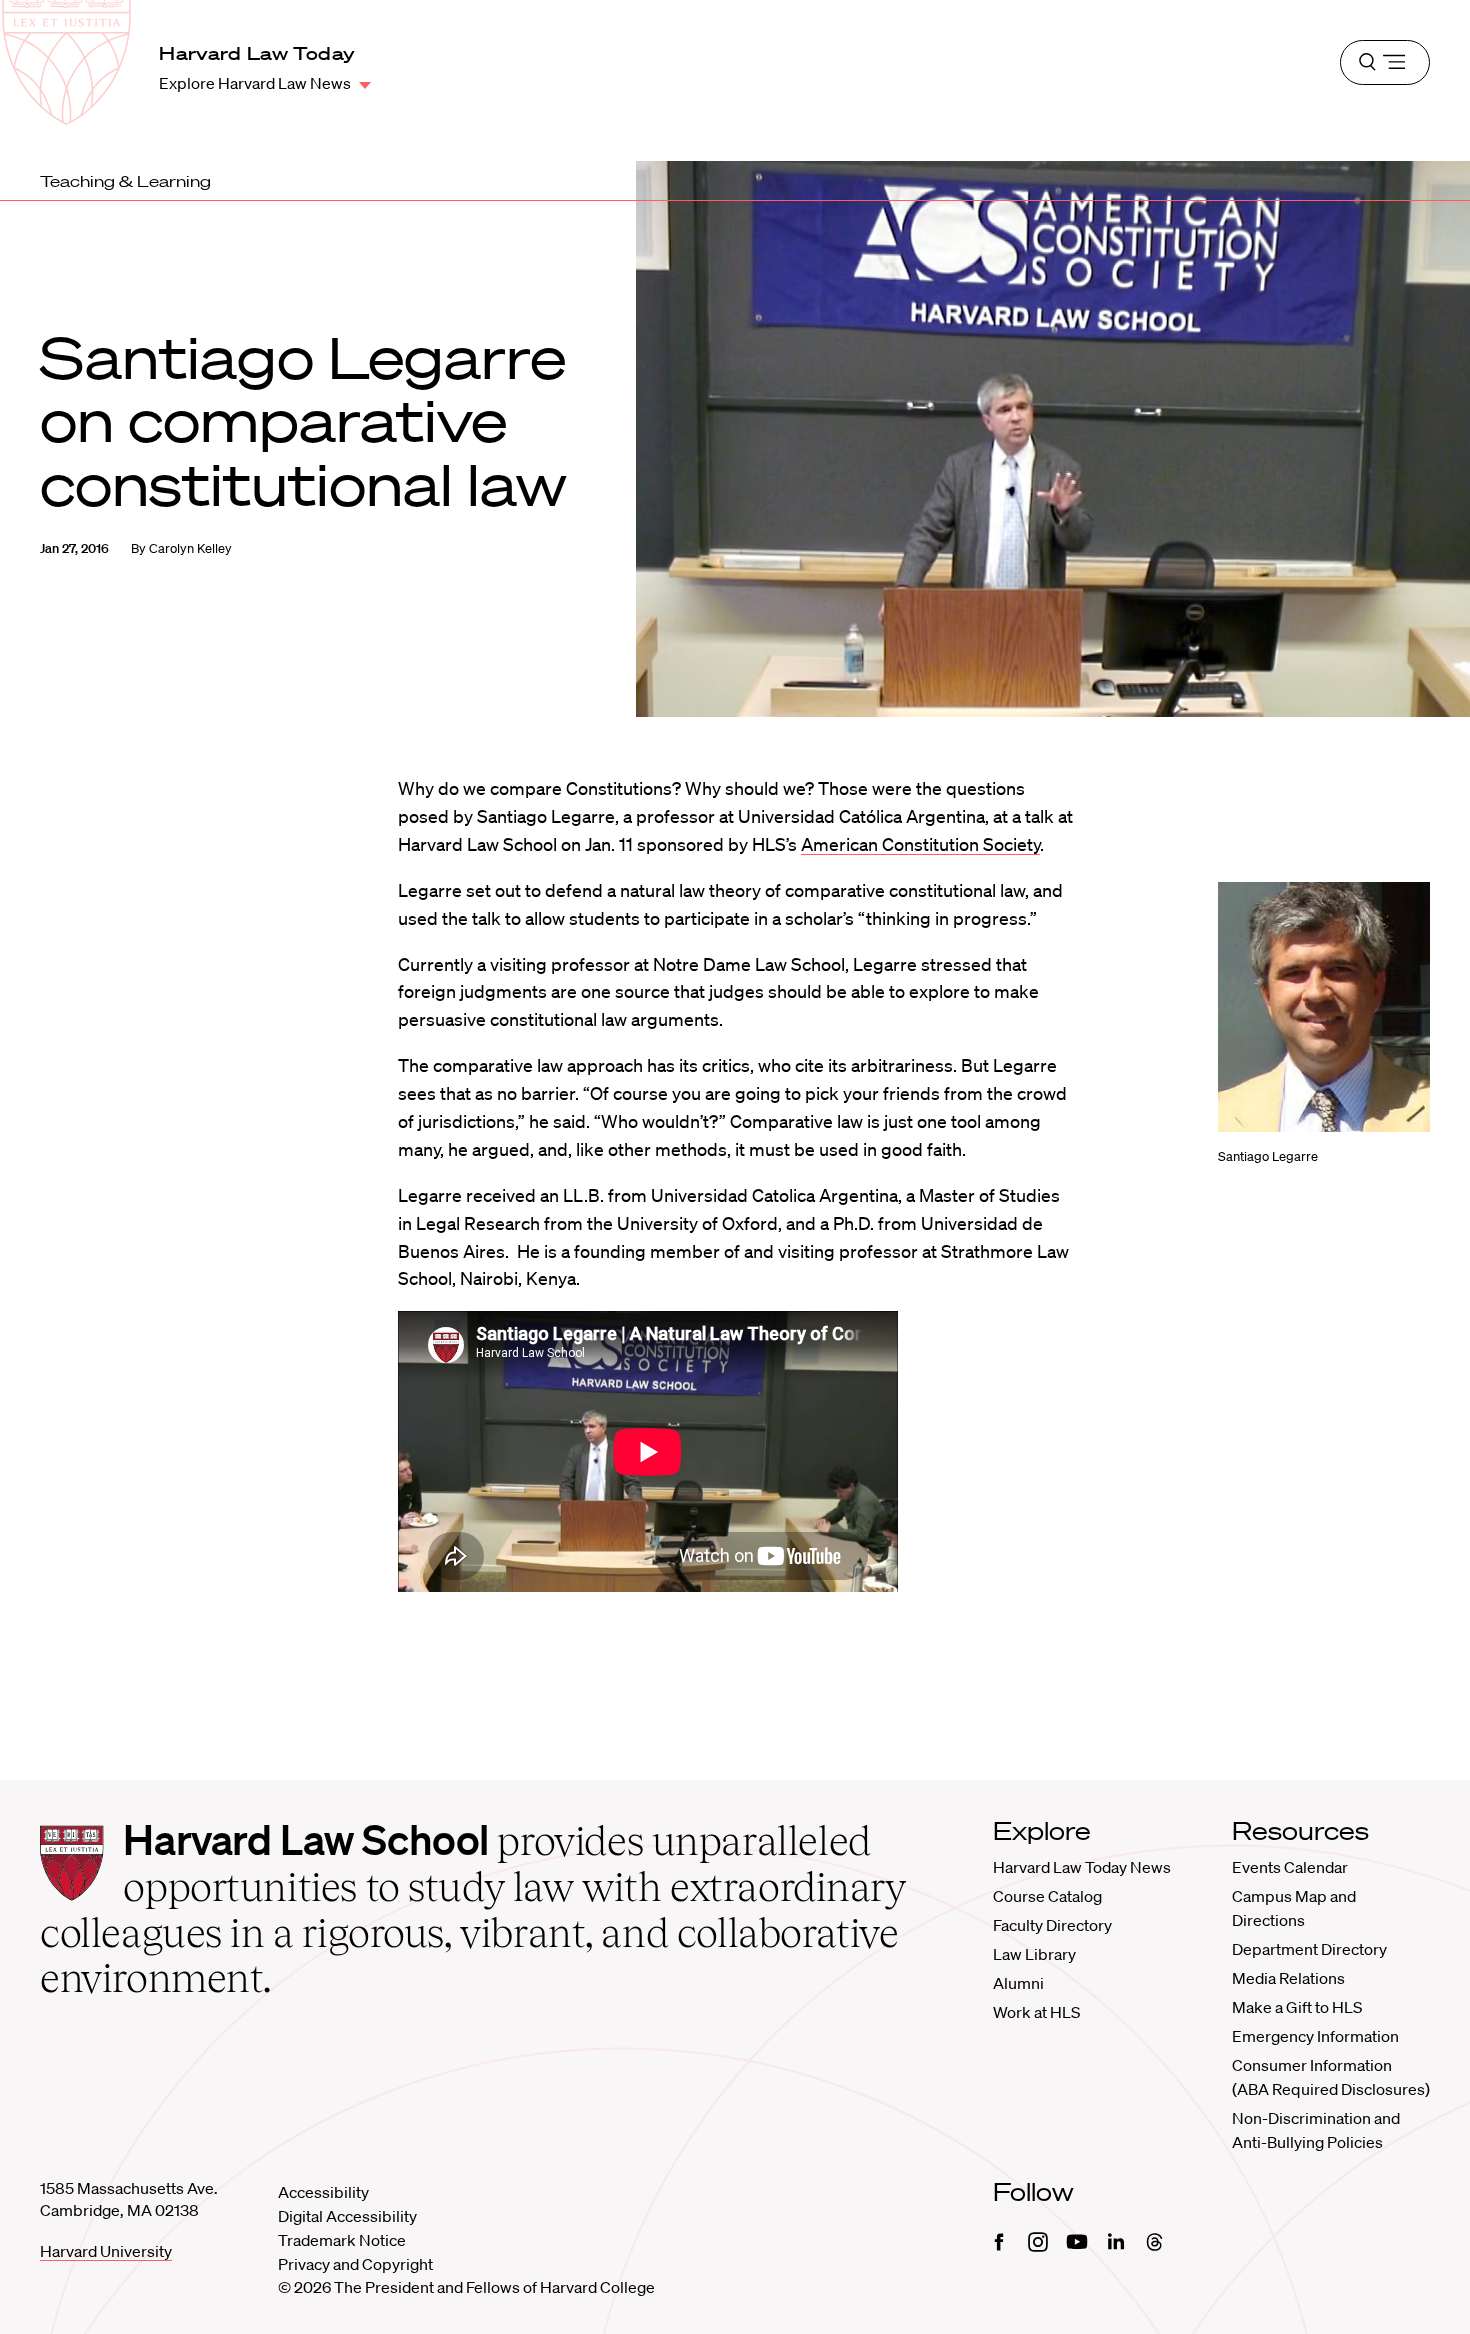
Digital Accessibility (347, 2216)
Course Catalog (1047, 1896)
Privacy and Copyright (355, 2264)
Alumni (1018, 1983)
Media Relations (1288, 1978)
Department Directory (1309, 1949)
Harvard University (106, 2251)
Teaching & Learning (125, 181)
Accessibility (323, 2192)
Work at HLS (1036, 2012)
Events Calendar (1290, 1867)
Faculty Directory (1052, 1925)
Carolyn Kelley (190, 548)
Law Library (1034, 1954)
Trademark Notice (342, 2240)
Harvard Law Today (257, 53)
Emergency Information (1315, 2036)
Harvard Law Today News (1082, 1867)
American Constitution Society (920, 844)
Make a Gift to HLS (1297, 2007)
